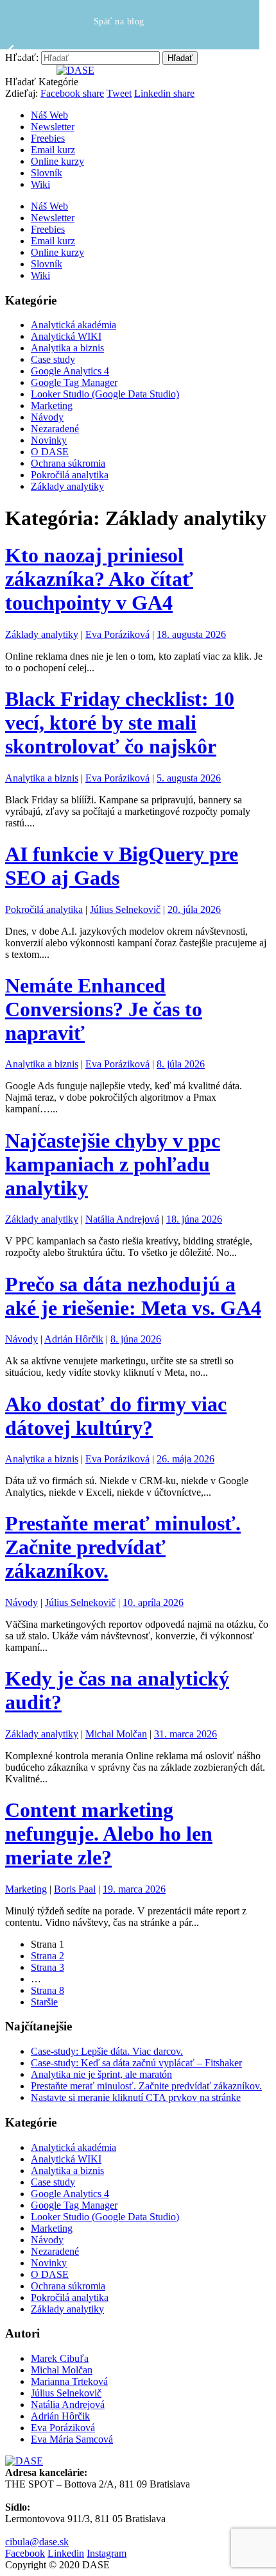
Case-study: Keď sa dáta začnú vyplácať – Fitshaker (136, 2063)
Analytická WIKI (66, 336)
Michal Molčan (116, 1734)
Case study (53, 359)
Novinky (49, 440)
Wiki (40, 184)
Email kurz (53, 150)
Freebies (48, 138)
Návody (47, 417)
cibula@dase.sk (37, 2542)
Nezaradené (55, 429)
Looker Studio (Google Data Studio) (105, 394)
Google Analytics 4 (70, 371)
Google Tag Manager (74, 382)
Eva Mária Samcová (72, 2439)
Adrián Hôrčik (74, 1339)
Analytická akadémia (73, 325)
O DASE (50, 452)
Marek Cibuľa (60, 2358)
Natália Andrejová (122, 1219)
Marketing (52, 406)
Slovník (47, 173)
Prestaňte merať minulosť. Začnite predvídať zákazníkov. (146, 2086)
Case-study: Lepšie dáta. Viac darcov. (107, 2051)
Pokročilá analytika (70, 475)
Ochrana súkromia (68, 463)
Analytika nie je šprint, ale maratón (101, 2074)
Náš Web (49, 115)
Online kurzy (57, 161)
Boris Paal (75, 1889)
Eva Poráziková (117, 634)
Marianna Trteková (69, 2381)
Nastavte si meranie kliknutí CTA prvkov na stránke (136, 2097)
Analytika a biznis (67, 348)
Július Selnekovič (125, 909)
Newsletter (53, 127)
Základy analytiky (67, 486)
